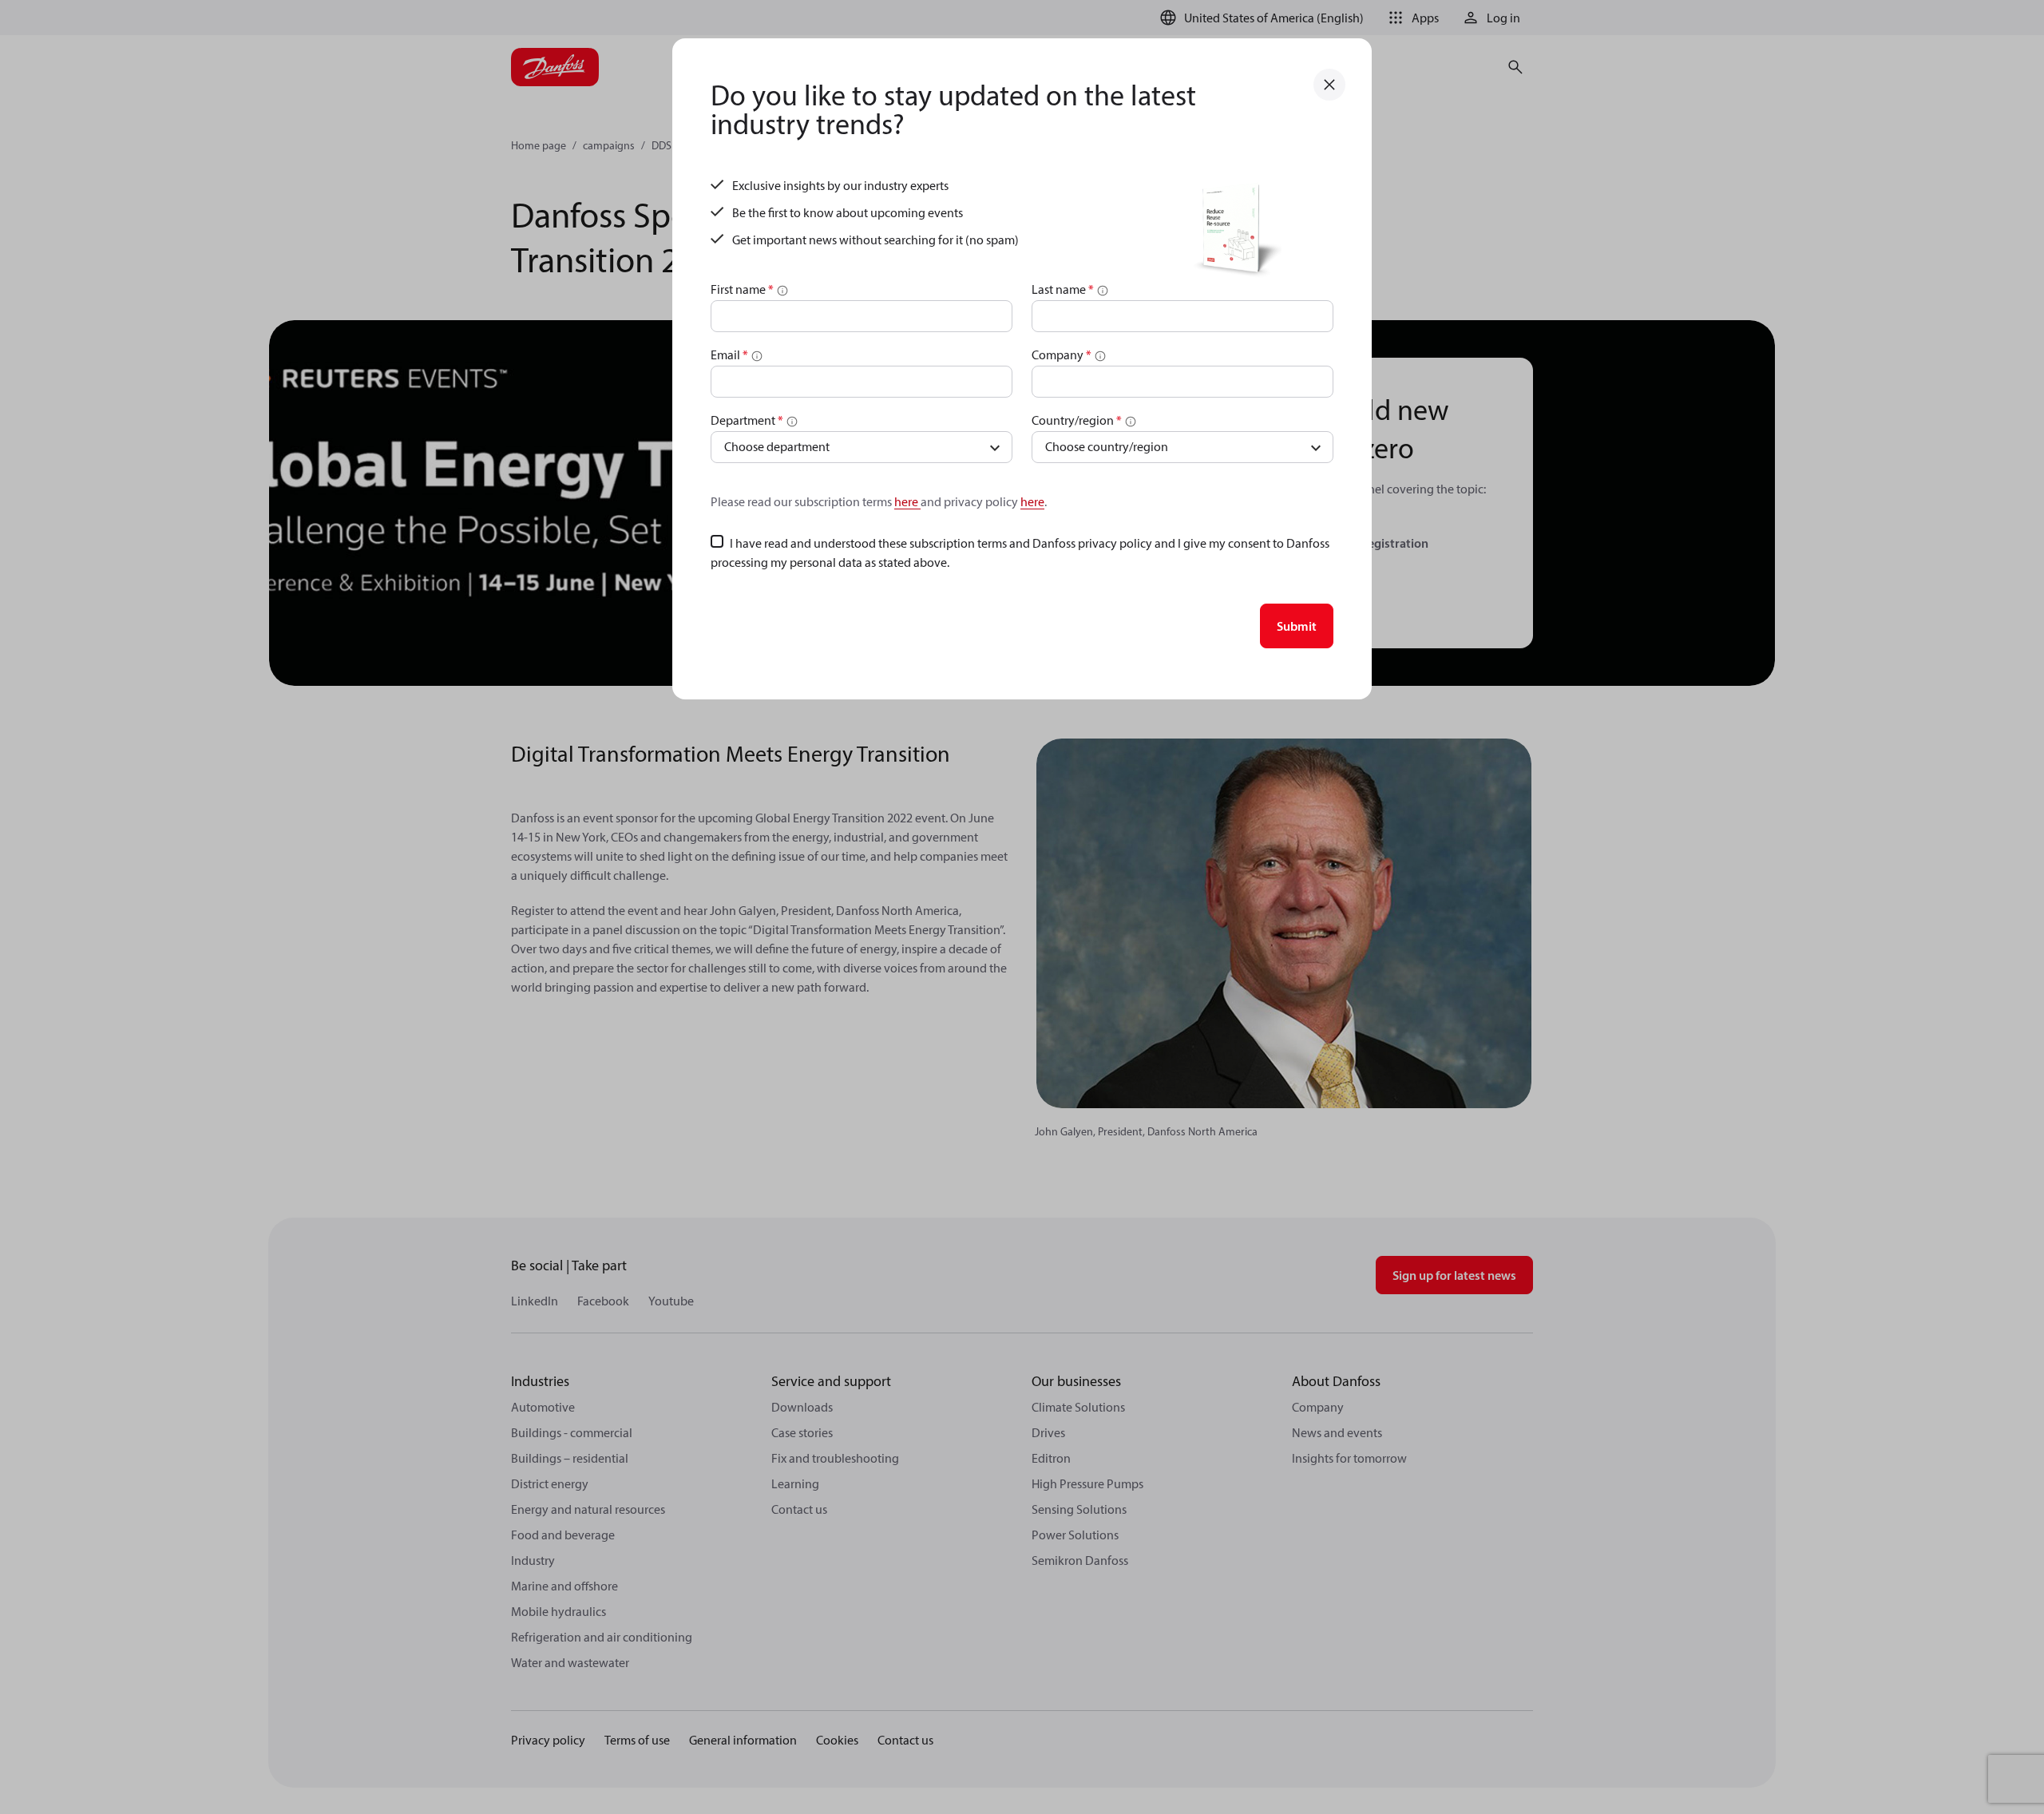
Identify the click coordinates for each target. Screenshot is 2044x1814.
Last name (1063, 289)
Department (747, 420)
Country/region (1077, 420)
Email (729, 354)
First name (742, 289)
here (907, 501)
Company (1062, 354)
